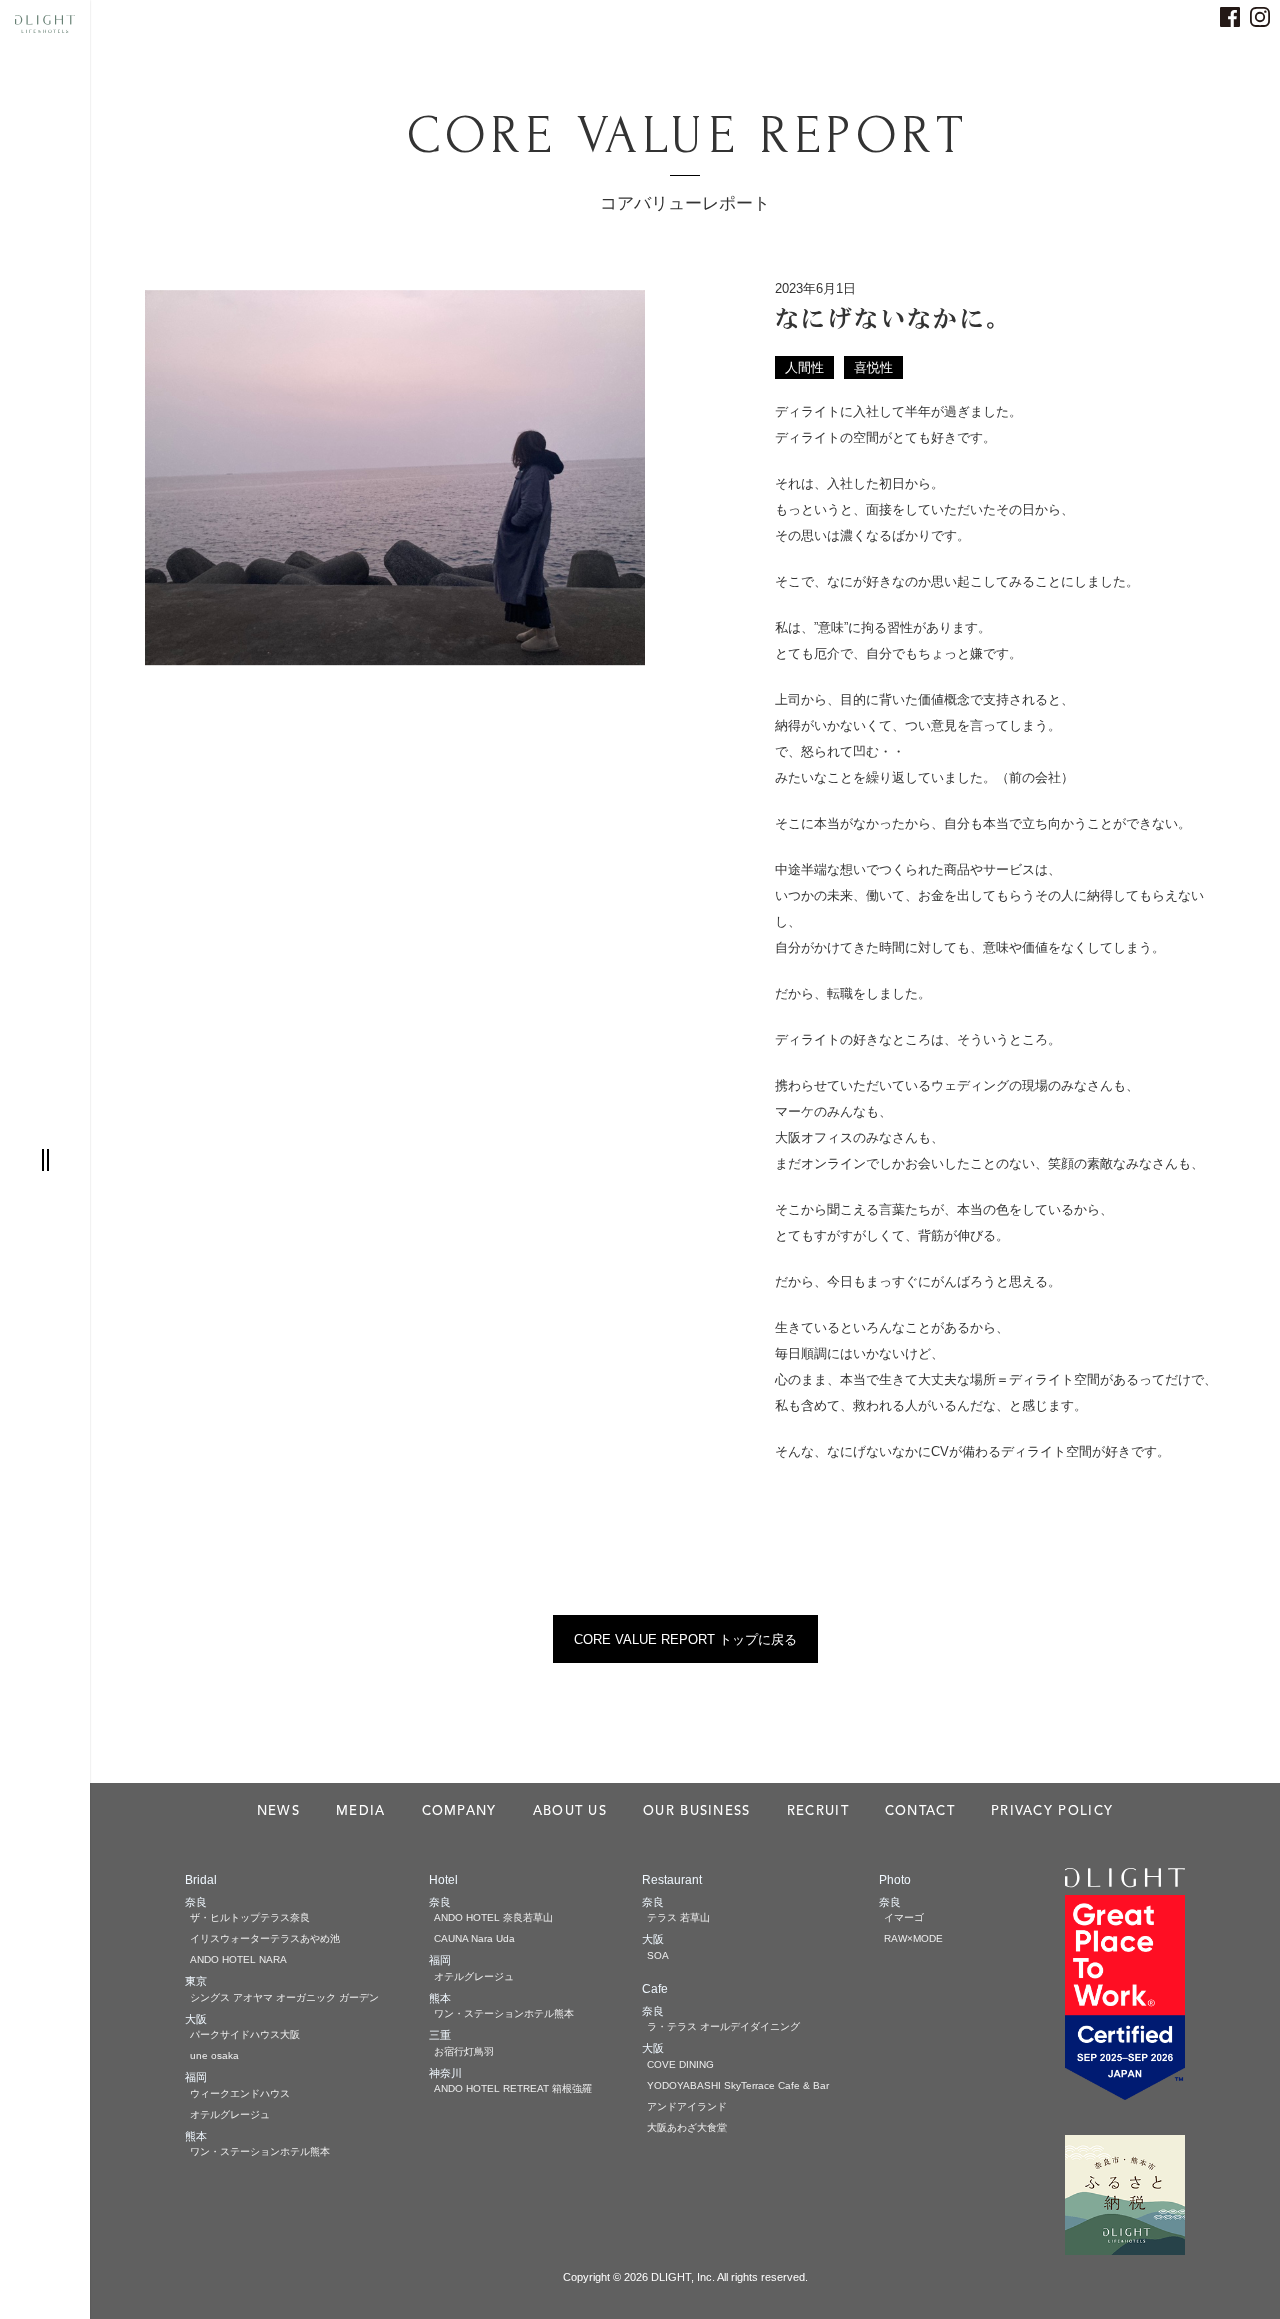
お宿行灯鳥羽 (464, 2051)
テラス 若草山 (678, 1917)
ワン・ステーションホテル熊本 (260, 2151)
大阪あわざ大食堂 (687, 2127)
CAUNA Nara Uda (474, 1938)
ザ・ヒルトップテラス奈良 (250, 1917)
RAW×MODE (913, 1938)
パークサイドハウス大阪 (245, 2034)
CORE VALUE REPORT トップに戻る (685, 1639)
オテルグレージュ (230, 2114)
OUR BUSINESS (697, 1811)
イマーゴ (904, 1917)
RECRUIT (818, 1811)
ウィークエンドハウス (240, 2093)
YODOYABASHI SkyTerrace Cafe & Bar (738, 2085)
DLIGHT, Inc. (683, 2277)
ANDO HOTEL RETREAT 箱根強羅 (513, 2088)
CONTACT (920, 1811)
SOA (658, 1955)
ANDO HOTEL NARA (238, 1959)
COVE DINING (680, 2064)
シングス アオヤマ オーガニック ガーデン (284, 1997)
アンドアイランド (687, 2106)
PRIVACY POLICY (1052, 1811)
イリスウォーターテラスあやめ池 (265, 1938)
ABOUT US (570, 1811)
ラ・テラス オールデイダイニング (723, 2026)
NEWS (278, 1811)
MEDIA (361, 1811)
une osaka (214, 2055)
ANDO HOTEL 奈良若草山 (493, 1917)
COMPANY (459, 1811)
